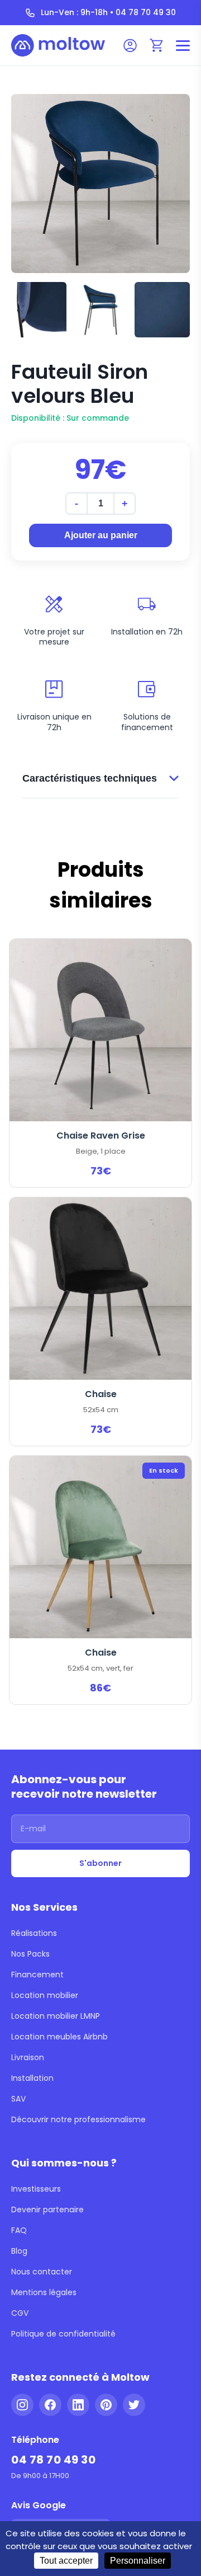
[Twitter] (134, 2405)
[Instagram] (22, 2405)
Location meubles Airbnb (59, 2037)
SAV (18, 2099)
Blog (19, 2251)
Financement (37, 1975)
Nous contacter (42, 2272)
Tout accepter (66, 2561)
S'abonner (100, 1863)
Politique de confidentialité (63, 2334)
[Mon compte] (130, 45)
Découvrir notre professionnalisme (78, 2119)
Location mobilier (45, 1995)
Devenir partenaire (47, 2210)
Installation (32, 2078)
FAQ (19, 2230)
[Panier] (157, 45)
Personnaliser (138, 2561)
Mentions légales (44, 2292)
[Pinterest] (106, 2405)
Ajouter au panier (101, 535)
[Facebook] (50, 2405)
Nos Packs (30, 1954)
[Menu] (183, 46)
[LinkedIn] (78, 2405)
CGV (20, 2313)
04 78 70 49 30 (53, 2460)
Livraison (28, 2057)
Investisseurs (36, 2189)
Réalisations (34, 1933)
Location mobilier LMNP (56, 2016)
